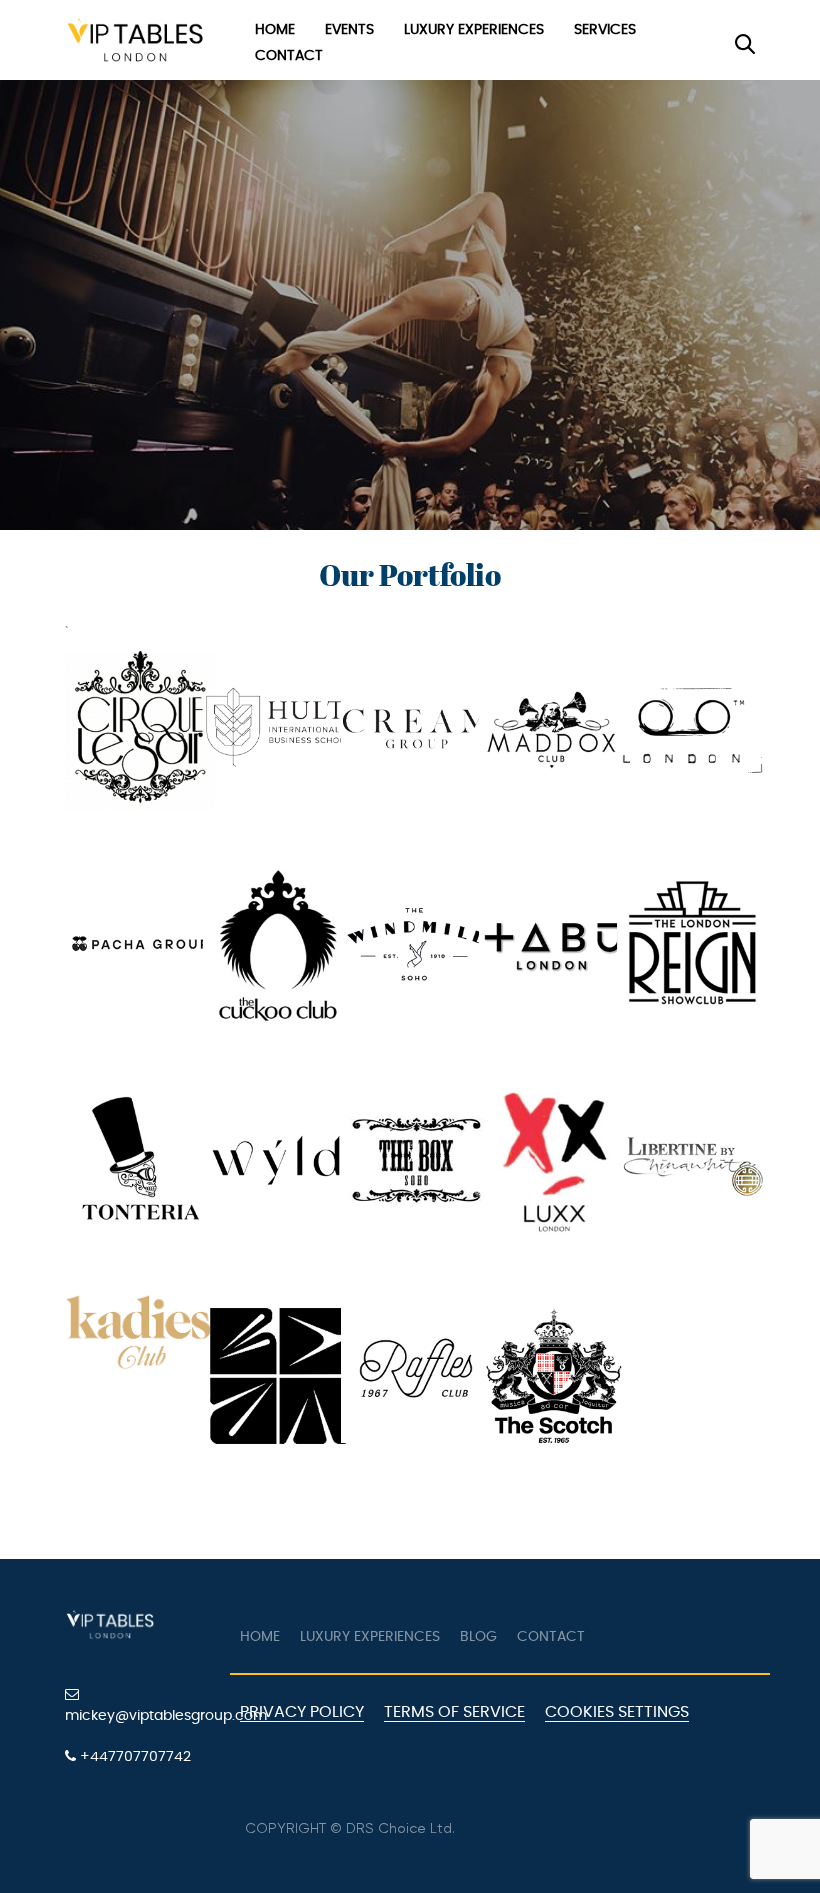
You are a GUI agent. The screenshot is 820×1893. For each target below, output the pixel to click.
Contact (289, 56)
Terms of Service (454, 1712)
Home (275, 30)
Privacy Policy (302, 1712)
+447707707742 (133, 1757)
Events (349, 30)
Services (605, 30)
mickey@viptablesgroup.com (140, 1716)
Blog (478, 1637)
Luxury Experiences (474, 30)
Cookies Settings (617, 1712)
